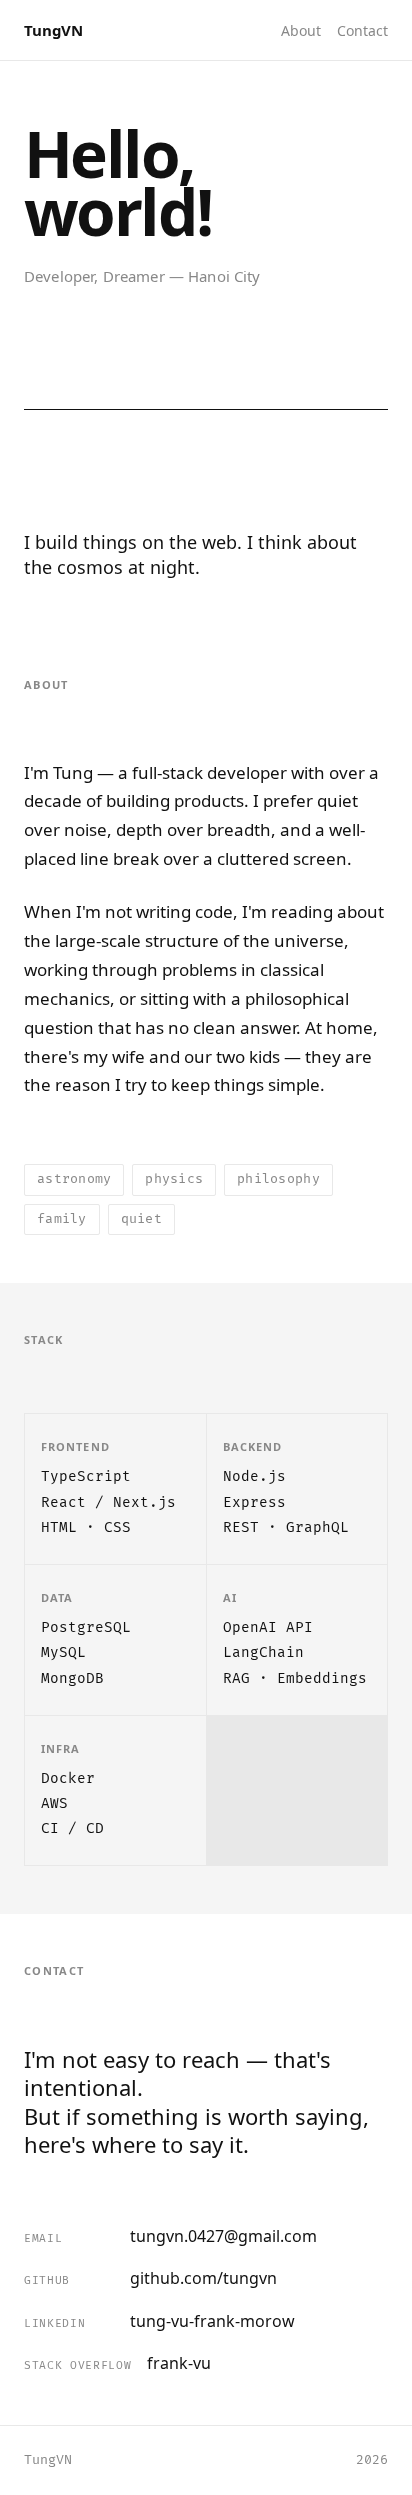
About (301, 30)
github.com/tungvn (150, 2278)
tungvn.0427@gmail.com (170, 2236)
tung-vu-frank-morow (159, 2321)
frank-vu (117, 2363)
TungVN (53, 30)
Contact (362, 30)
